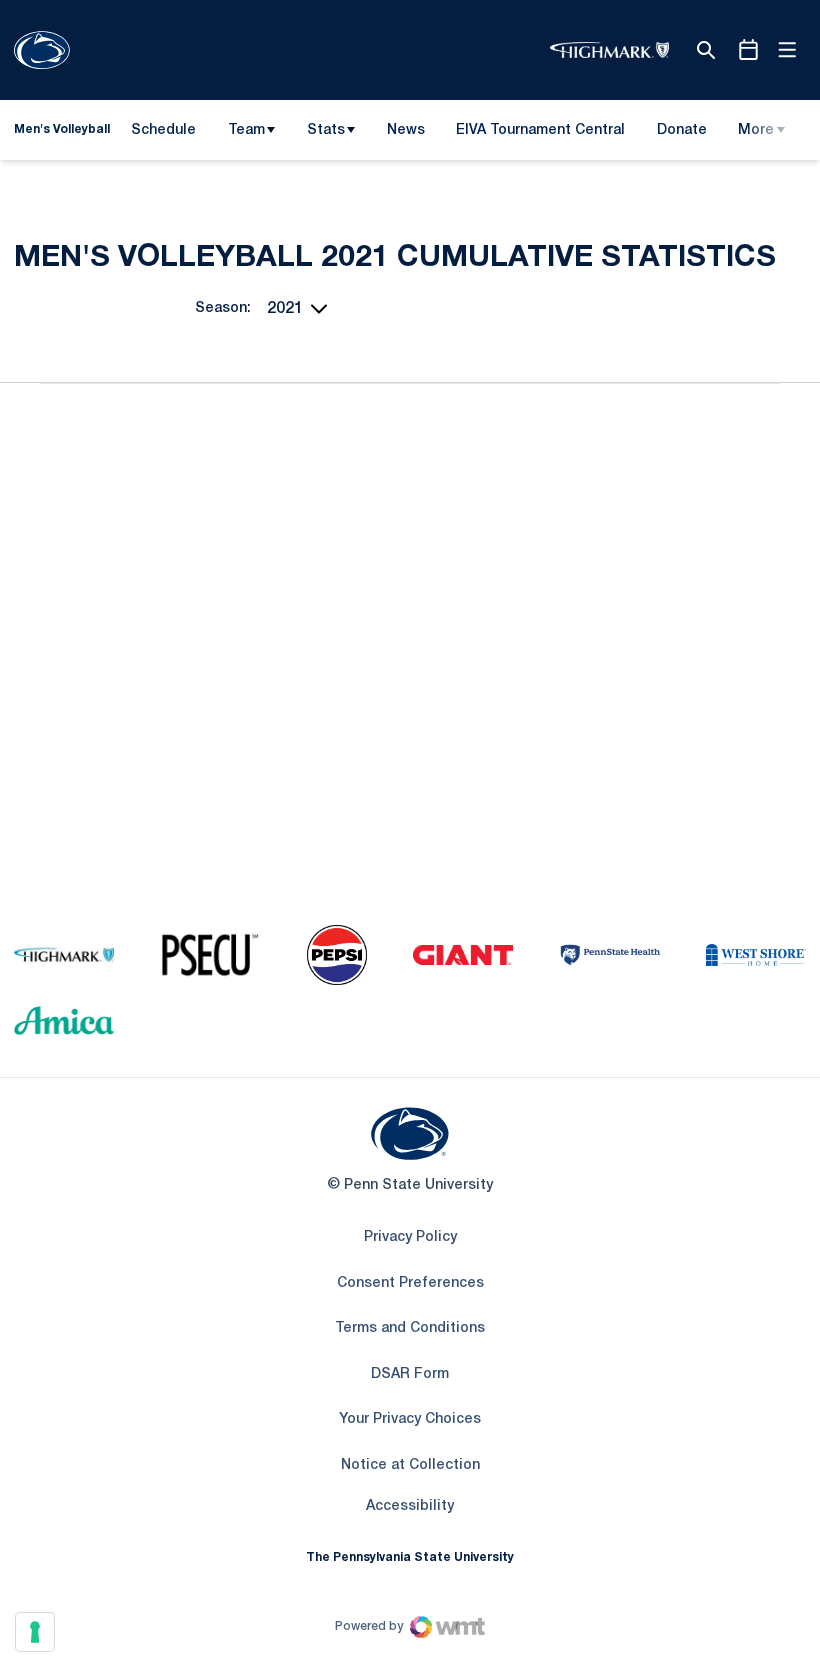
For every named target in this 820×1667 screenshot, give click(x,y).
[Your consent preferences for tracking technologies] (35, 1632)
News (406, 130)
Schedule (163, 130)
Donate (681, 134)
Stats (326, 130)
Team (246, 130)
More (756, 130)
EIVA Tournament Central (540, 134)
